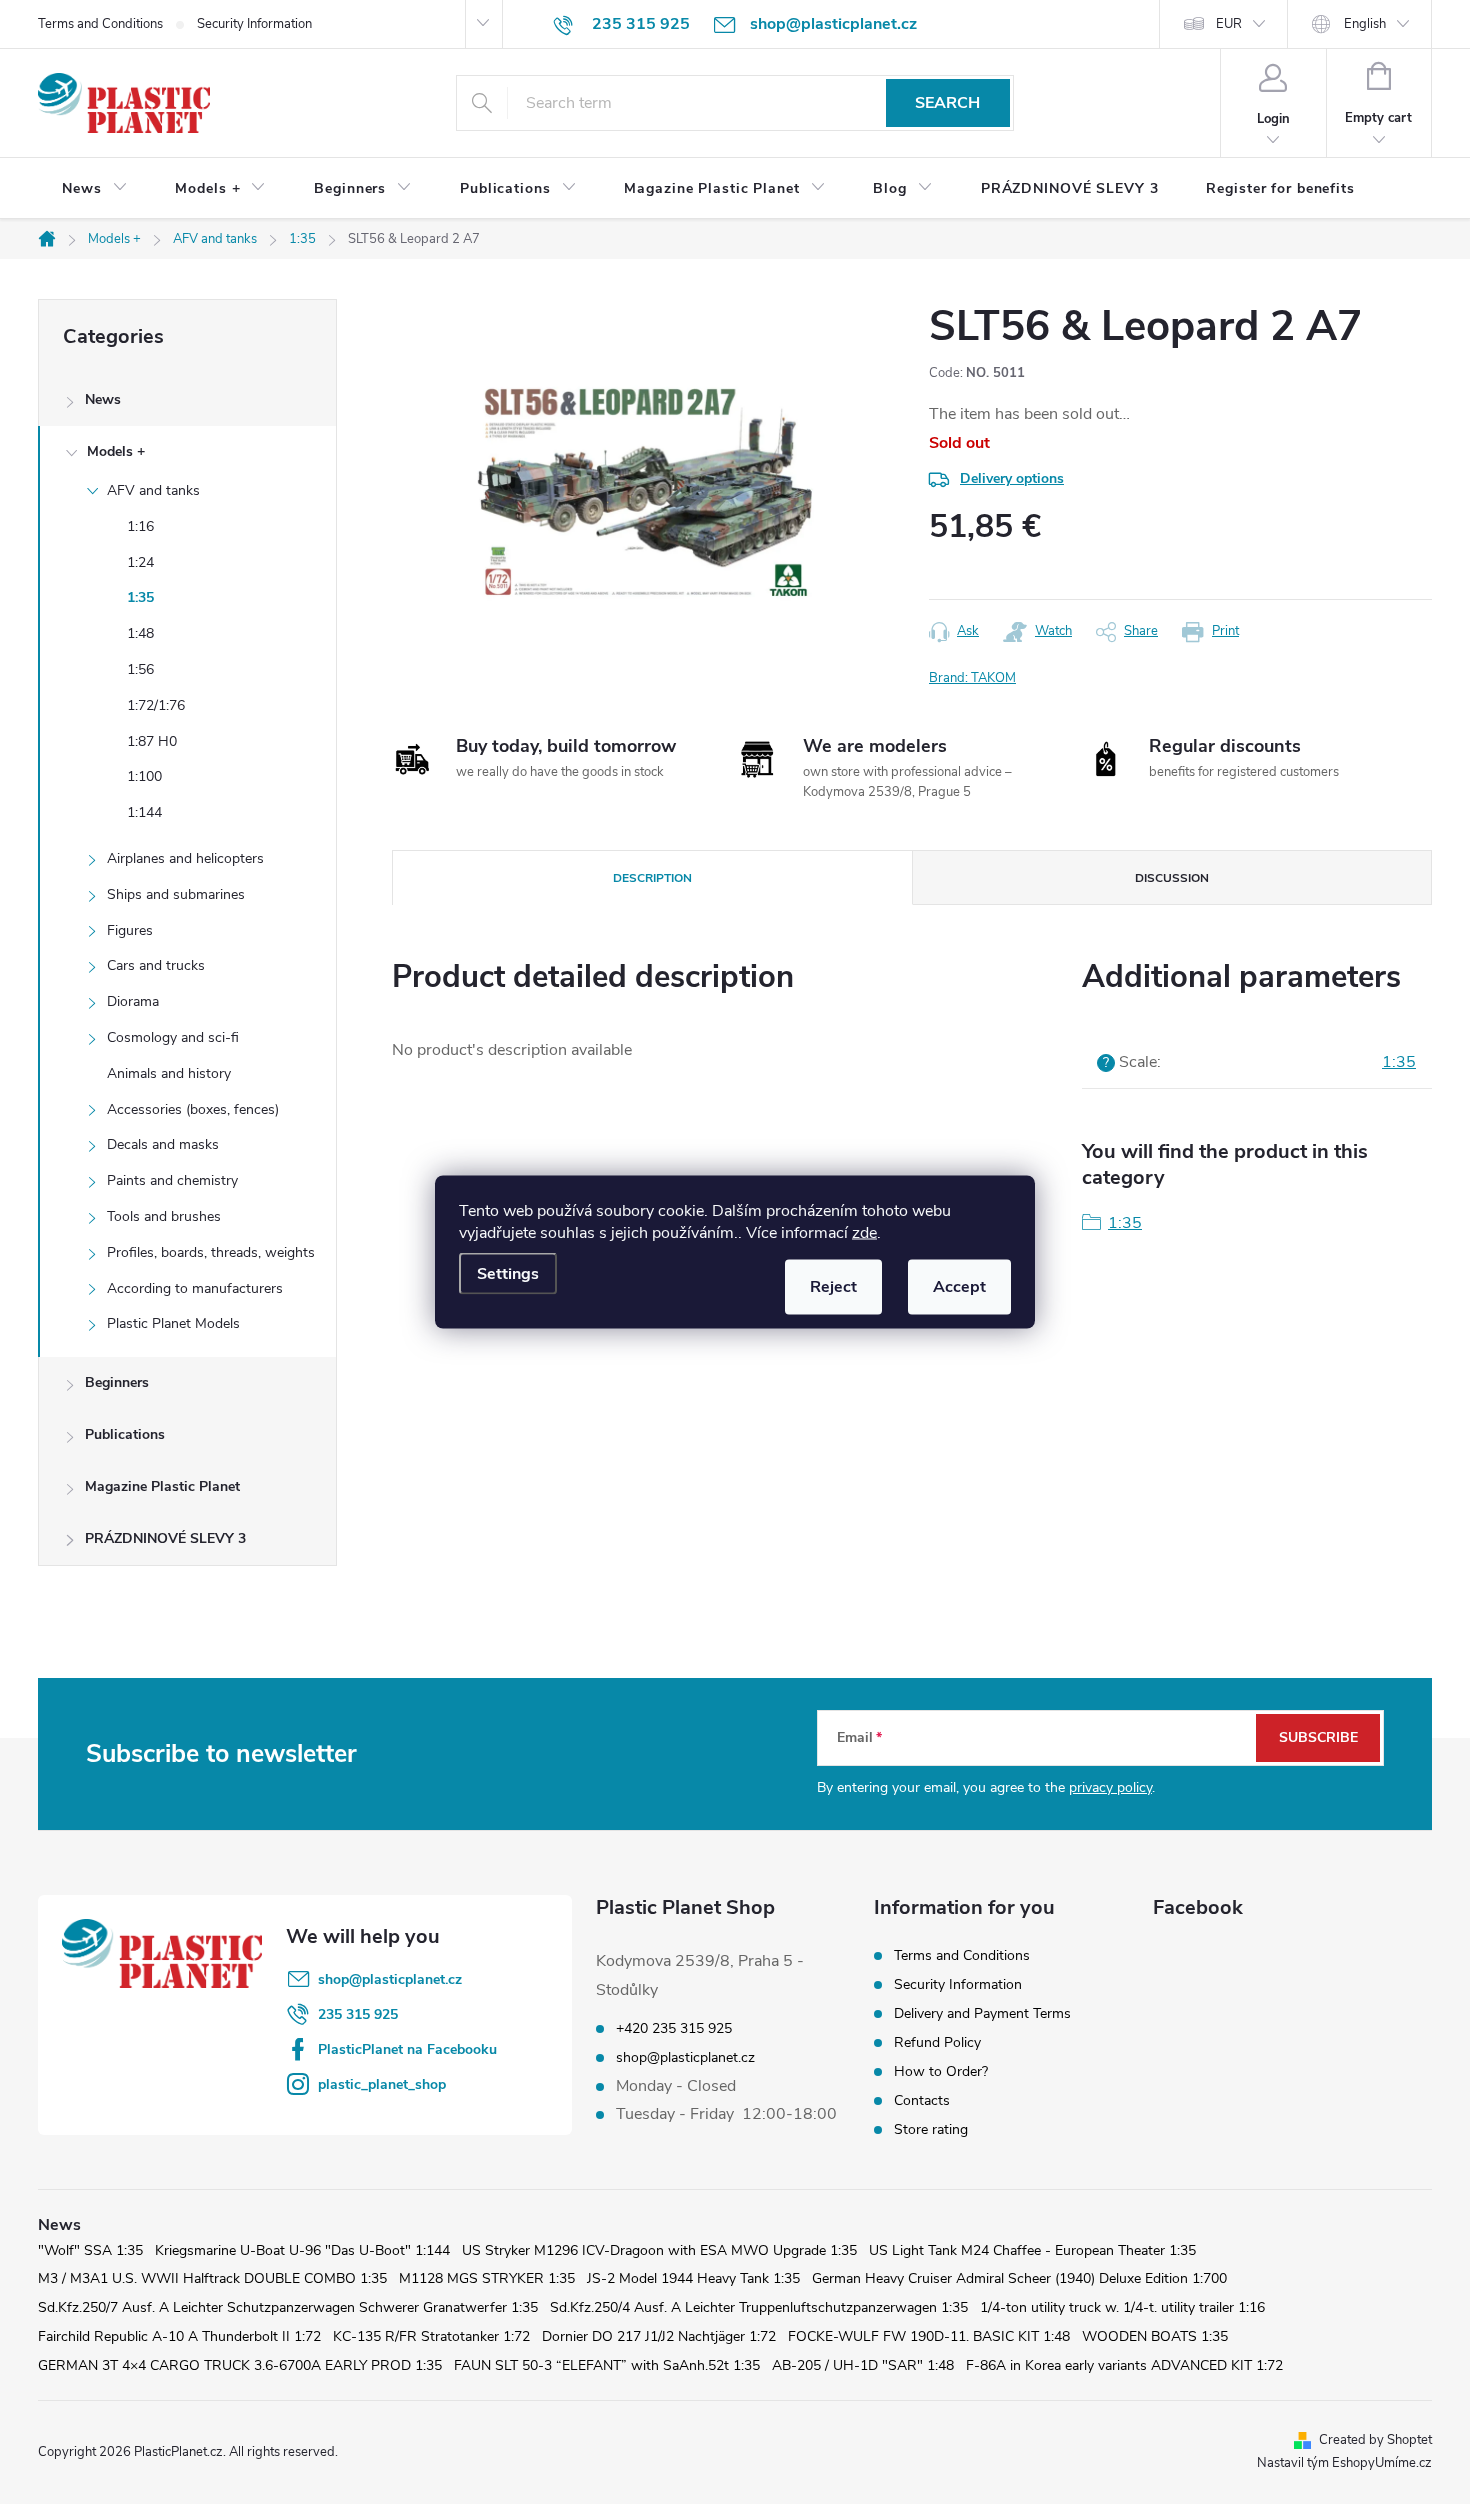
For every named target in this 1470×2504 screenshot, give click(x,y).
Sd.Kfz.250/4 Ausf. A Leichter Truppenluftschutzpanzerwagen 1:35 (759, 2307)
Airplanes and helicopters (185, 858)
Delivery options (1012, 478)
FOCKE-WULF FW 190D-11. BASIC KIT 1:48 (929, 2336)
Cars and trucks (156, 965)
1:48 (140, 633)
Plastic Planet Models (173, 1323)
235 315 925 (358, 2014)
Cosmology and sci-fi (173, 1037)
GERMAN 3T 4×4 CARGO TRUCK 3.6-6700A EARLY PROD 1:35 (240, 2365)
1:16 (140, 526)
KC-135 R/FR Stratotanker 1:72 (431, 2336)
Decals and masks (163, 1144)
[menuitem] (94, 189)
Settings (508, 1274)
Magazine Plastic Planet (162, 1486)
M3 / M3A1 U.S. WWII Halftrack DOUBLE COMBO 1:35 (212, 2278)
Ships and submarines (176, 894)
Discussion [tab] (1172, 878)
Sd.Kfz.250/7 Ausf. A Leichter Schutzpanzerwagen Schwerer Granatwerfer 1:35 (288, 2307)
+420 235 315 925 (674, 2029)
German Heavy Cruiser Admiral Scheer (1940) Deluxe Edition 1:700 (1019, 2278)
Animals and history (169, 1073)
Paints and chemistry (172, 1180)
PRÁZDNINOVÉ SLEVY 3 (165, 1538)
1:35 (140, 597)
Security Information (254, 24)
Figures (130, 930)
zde (864, 1233)
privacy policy (1110, 1787)
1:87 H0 (152, 741)
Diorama (133, 1001)
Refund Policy (937, 2042)
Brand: (972, 678)
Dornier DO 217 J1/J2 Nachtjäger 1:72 (659, 2336)
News (103, 399)
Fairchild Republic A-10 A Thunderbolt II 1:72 (179, 2336)
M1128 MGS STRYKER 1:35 (487, 2278)
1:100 (144, 776)
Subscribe (1318, 1737)
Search (947, 103)
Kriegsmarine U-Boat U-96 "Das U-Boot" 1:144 (302, 2250)
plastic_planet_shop (382, 2084)
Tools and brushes (164, 1216)
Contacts (922, 2100)
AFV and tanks (153, 490)
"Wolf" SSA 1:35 (90, 2250)
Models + (116, 451)
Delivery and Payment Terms (982, 2013)
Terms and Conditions (100, 24)
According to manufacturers (195, 1288)
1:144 (144, 812)
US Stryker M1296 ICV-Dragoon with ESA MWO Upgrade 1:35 (659, 2250)
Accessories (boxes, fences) (193, 1109)
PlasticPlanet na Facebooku (407, 2049)
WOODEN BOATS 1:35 (1155, 2336)
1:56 (140, 669)
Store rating (931, 2129)
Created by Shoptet (1375, 2440)
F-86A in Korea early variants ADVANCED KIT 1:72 (1124, 2365)
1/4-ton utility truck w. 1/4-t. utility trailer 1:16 (1122, 2307)
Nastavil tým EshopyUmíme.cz (1344, 2463)
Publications (125, 1434)
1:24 (140, 562)
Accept (959, 1287)
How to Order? (941, 2071)
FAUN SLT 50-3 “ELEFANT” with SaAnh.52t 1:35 (607, 2365)
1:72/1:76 (156, 705)
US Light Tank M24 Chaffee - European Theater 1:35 (1032, 2250)
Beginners (117, 1382)
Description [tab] (652, 878)
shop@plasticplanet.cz (390, 1979)
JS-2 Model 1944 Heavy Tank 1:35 (693, 2278)
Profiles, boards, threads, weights (211, 1252)
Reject (833, 1287)
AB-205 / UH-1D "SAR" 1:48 (863, 2365)
